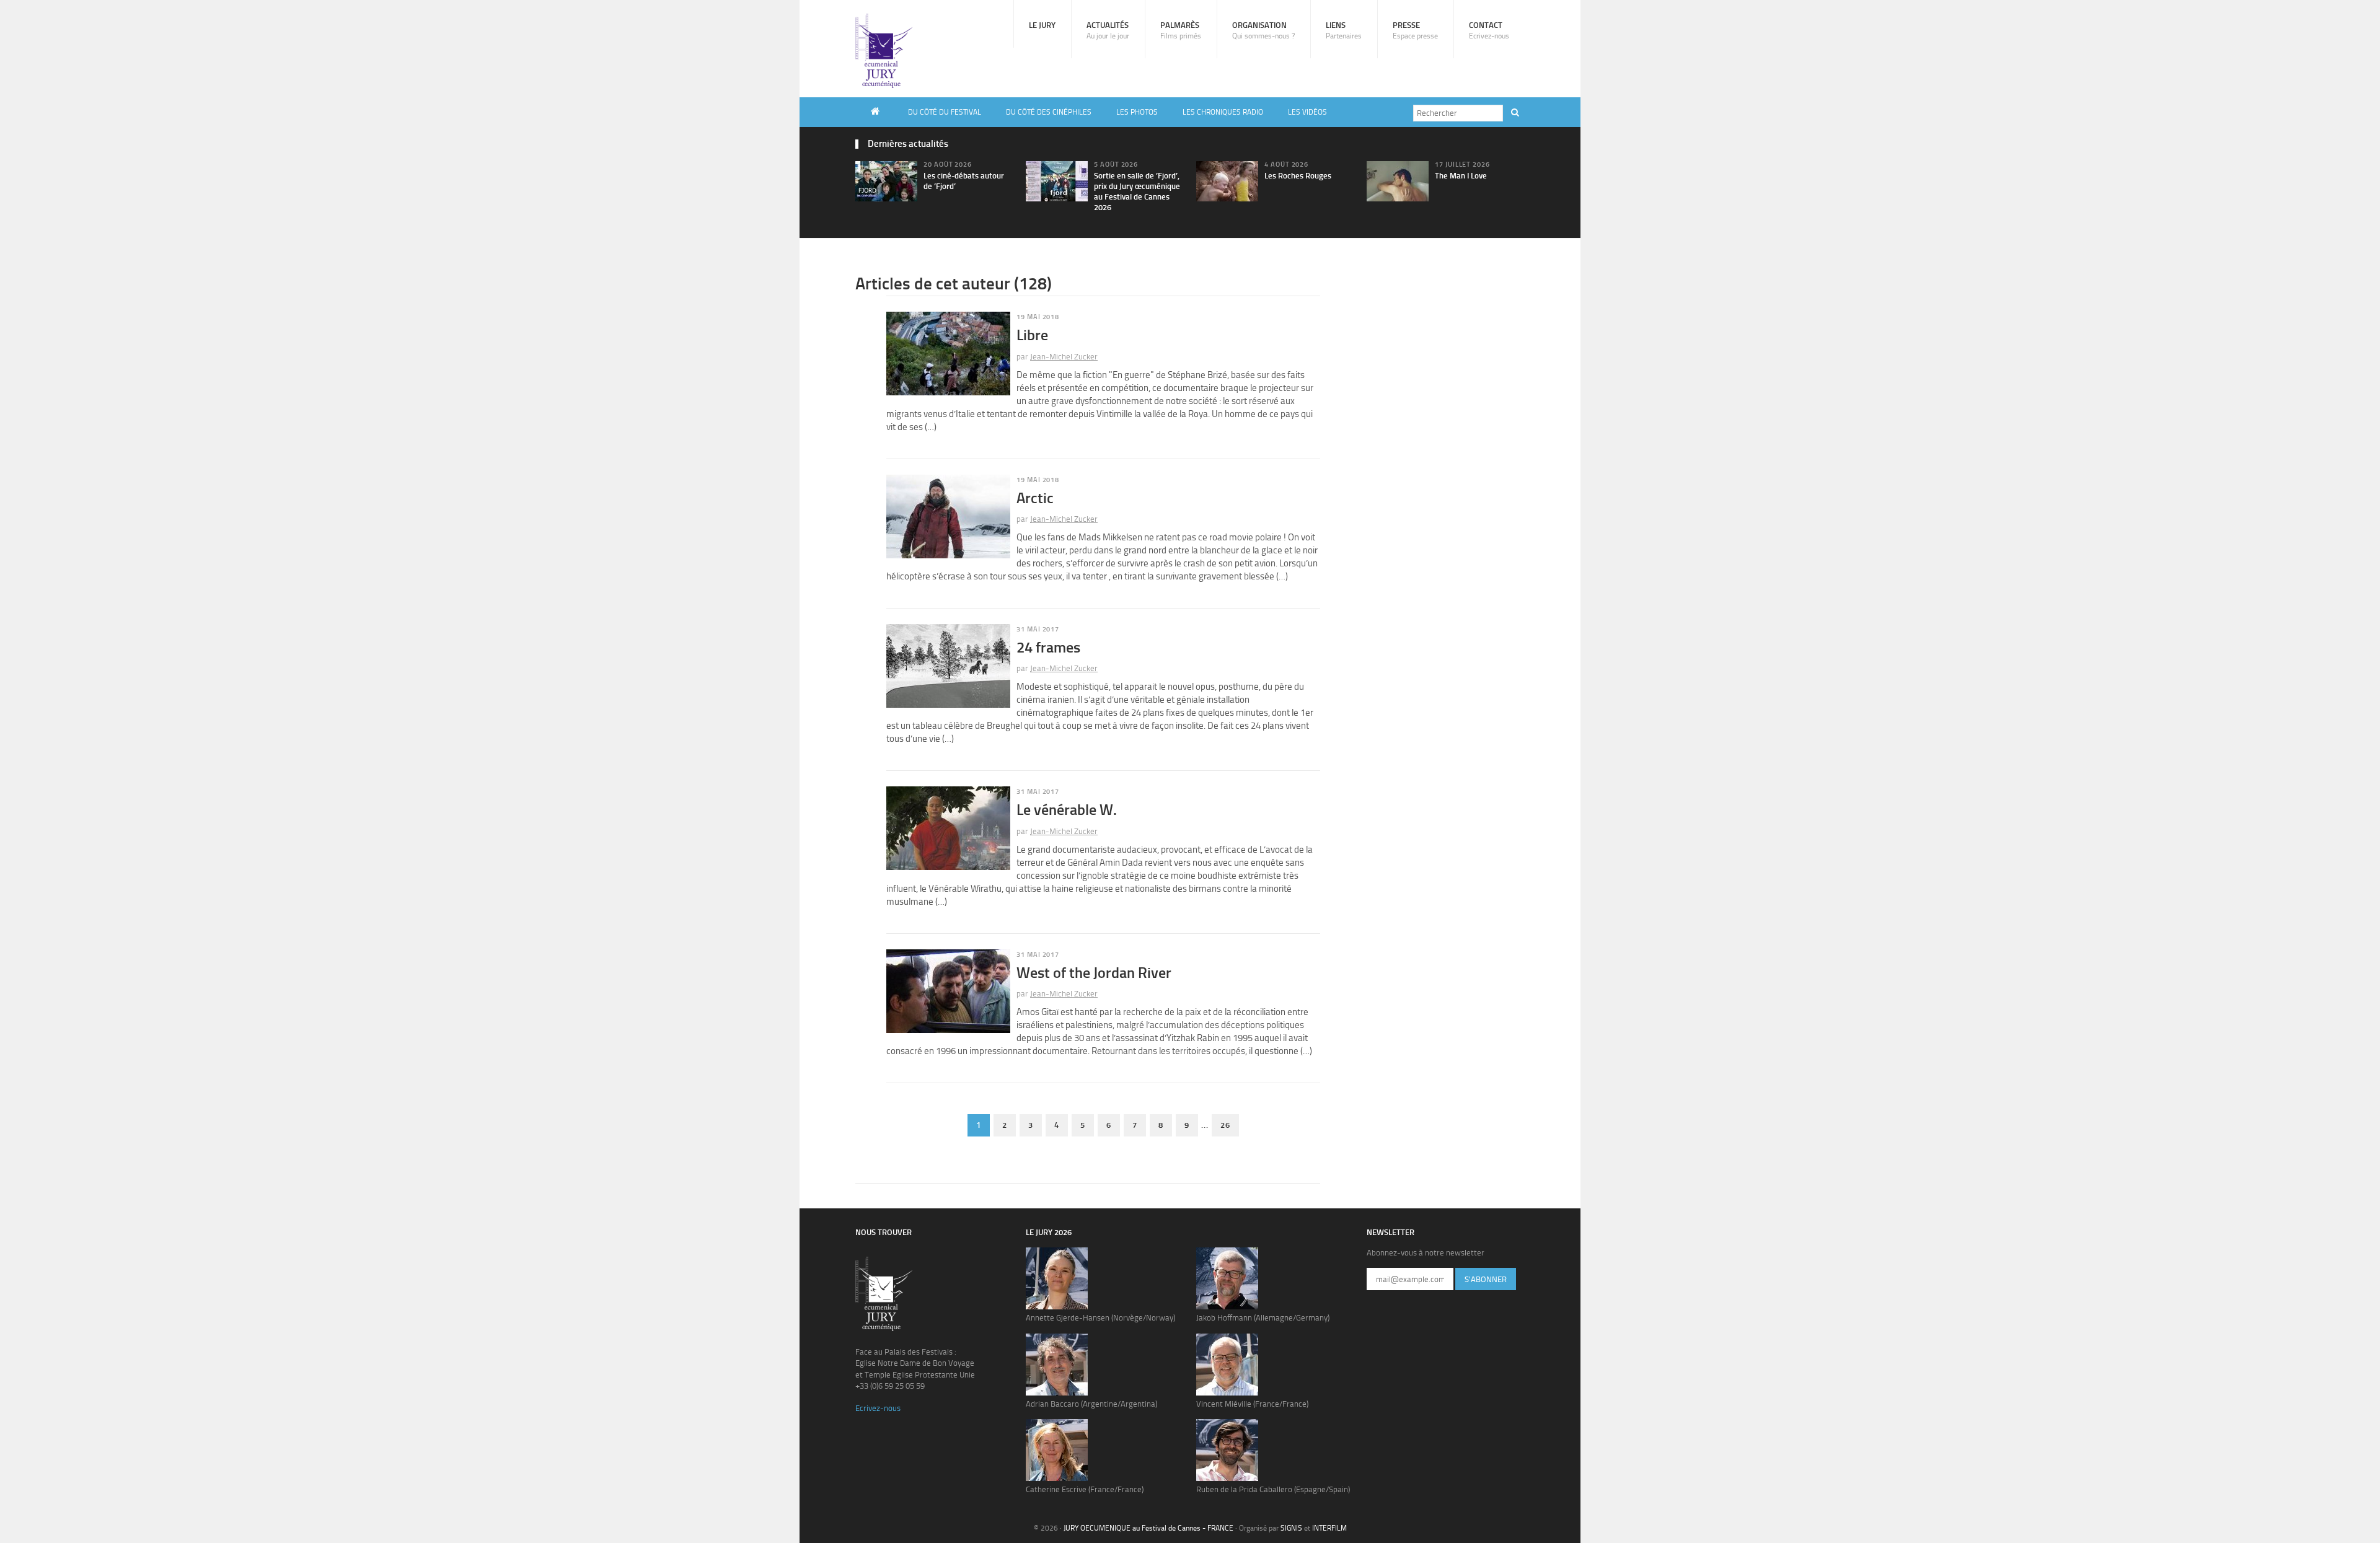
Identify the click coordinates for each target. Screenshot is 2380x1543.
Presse (1415, 30)
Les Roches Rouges (1298, 176)
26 (1225, 1125)
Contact (1489, 30)
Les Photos (1137, 112)
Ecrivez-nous (878, 1408)
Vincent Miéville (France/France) (1252, 1404)
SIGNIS (1291, 1528)
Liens (1344, 30)
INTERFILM (1329, 1528)
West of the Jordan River (1094, 973)
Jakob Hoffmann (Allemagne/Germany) (1263, 1318)
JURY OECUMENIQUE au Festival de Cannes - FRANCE (1148, 1528)
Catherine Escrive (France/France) (1085, 1489)
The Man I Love (1461, 176)
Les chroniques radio (1223, 112)
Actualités (1108, 30)
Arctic (1035, 498)
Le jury (1042, 25)
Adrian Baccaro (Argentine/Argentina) (1091, 1404)
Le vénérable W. (1067, 810)
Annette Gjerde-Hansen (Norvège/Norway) (1100, 1318)
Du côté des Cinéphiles (1049, 112)
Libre (1032, 335)
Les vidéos (1307, 112)
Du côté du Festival (945, 112)
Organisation (1263, 30)
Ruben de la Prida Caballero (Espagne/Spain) (1273, 1489)
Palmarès (1181, 30)
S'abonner (1486, 1279)
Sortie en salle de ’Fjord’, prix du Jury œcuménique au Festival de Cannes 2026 (1137, 191)
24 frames (1048, 647)
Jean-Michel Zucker (1064, 357)
